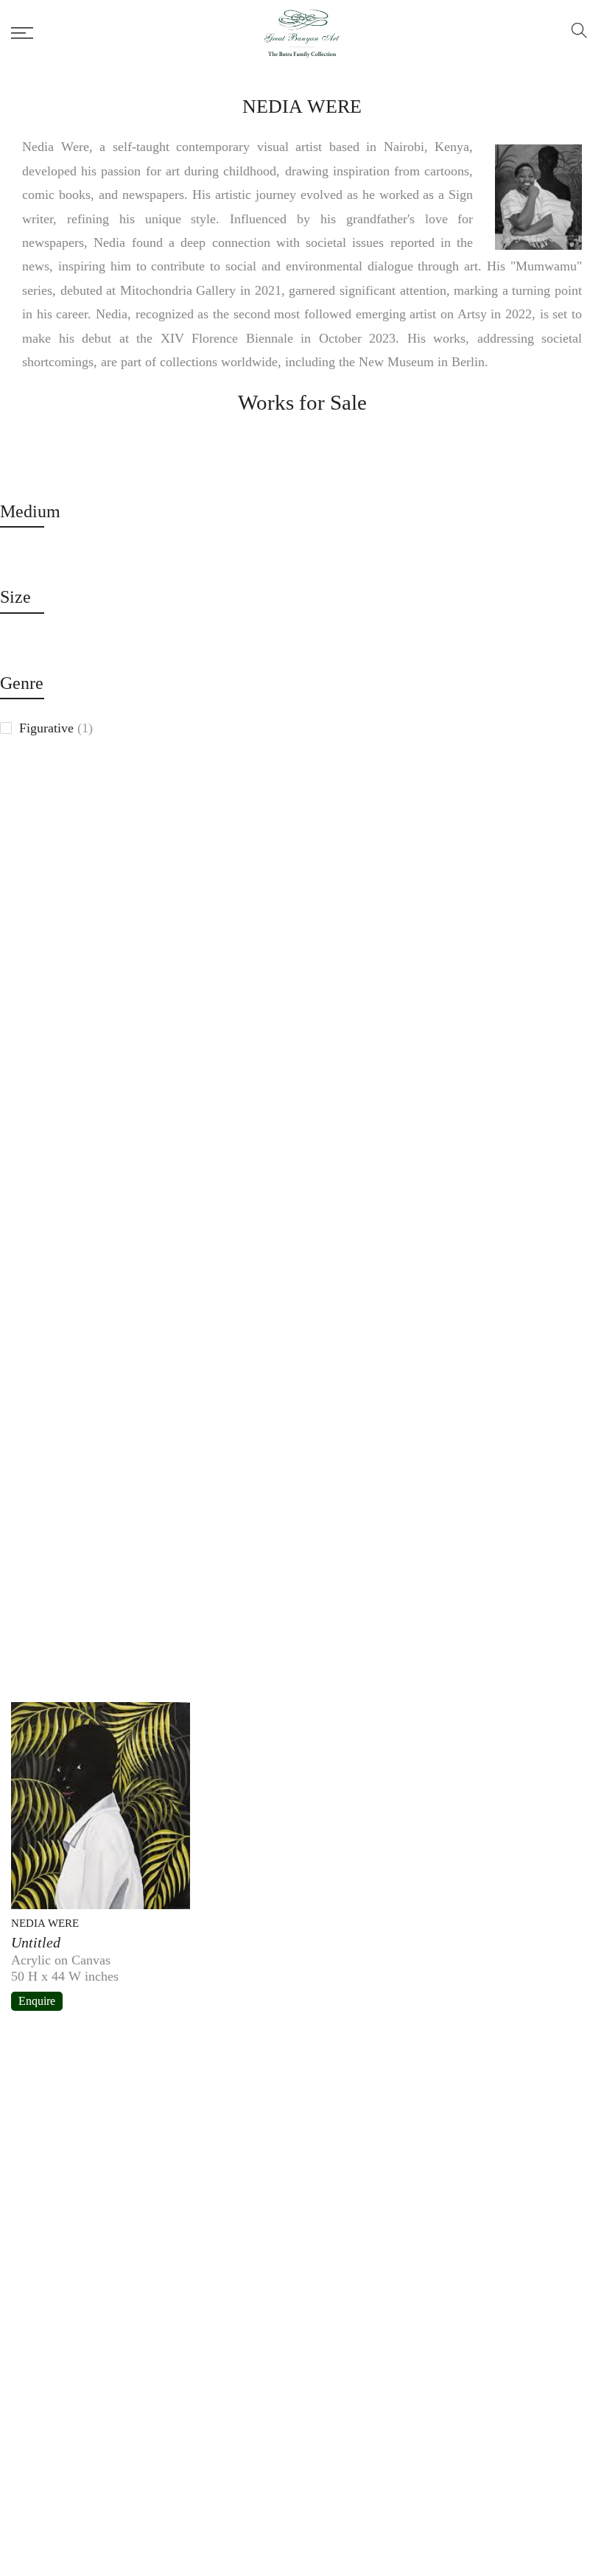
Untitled (36, 1942)
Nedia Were (45, 1923)
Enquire (37, 2001)
